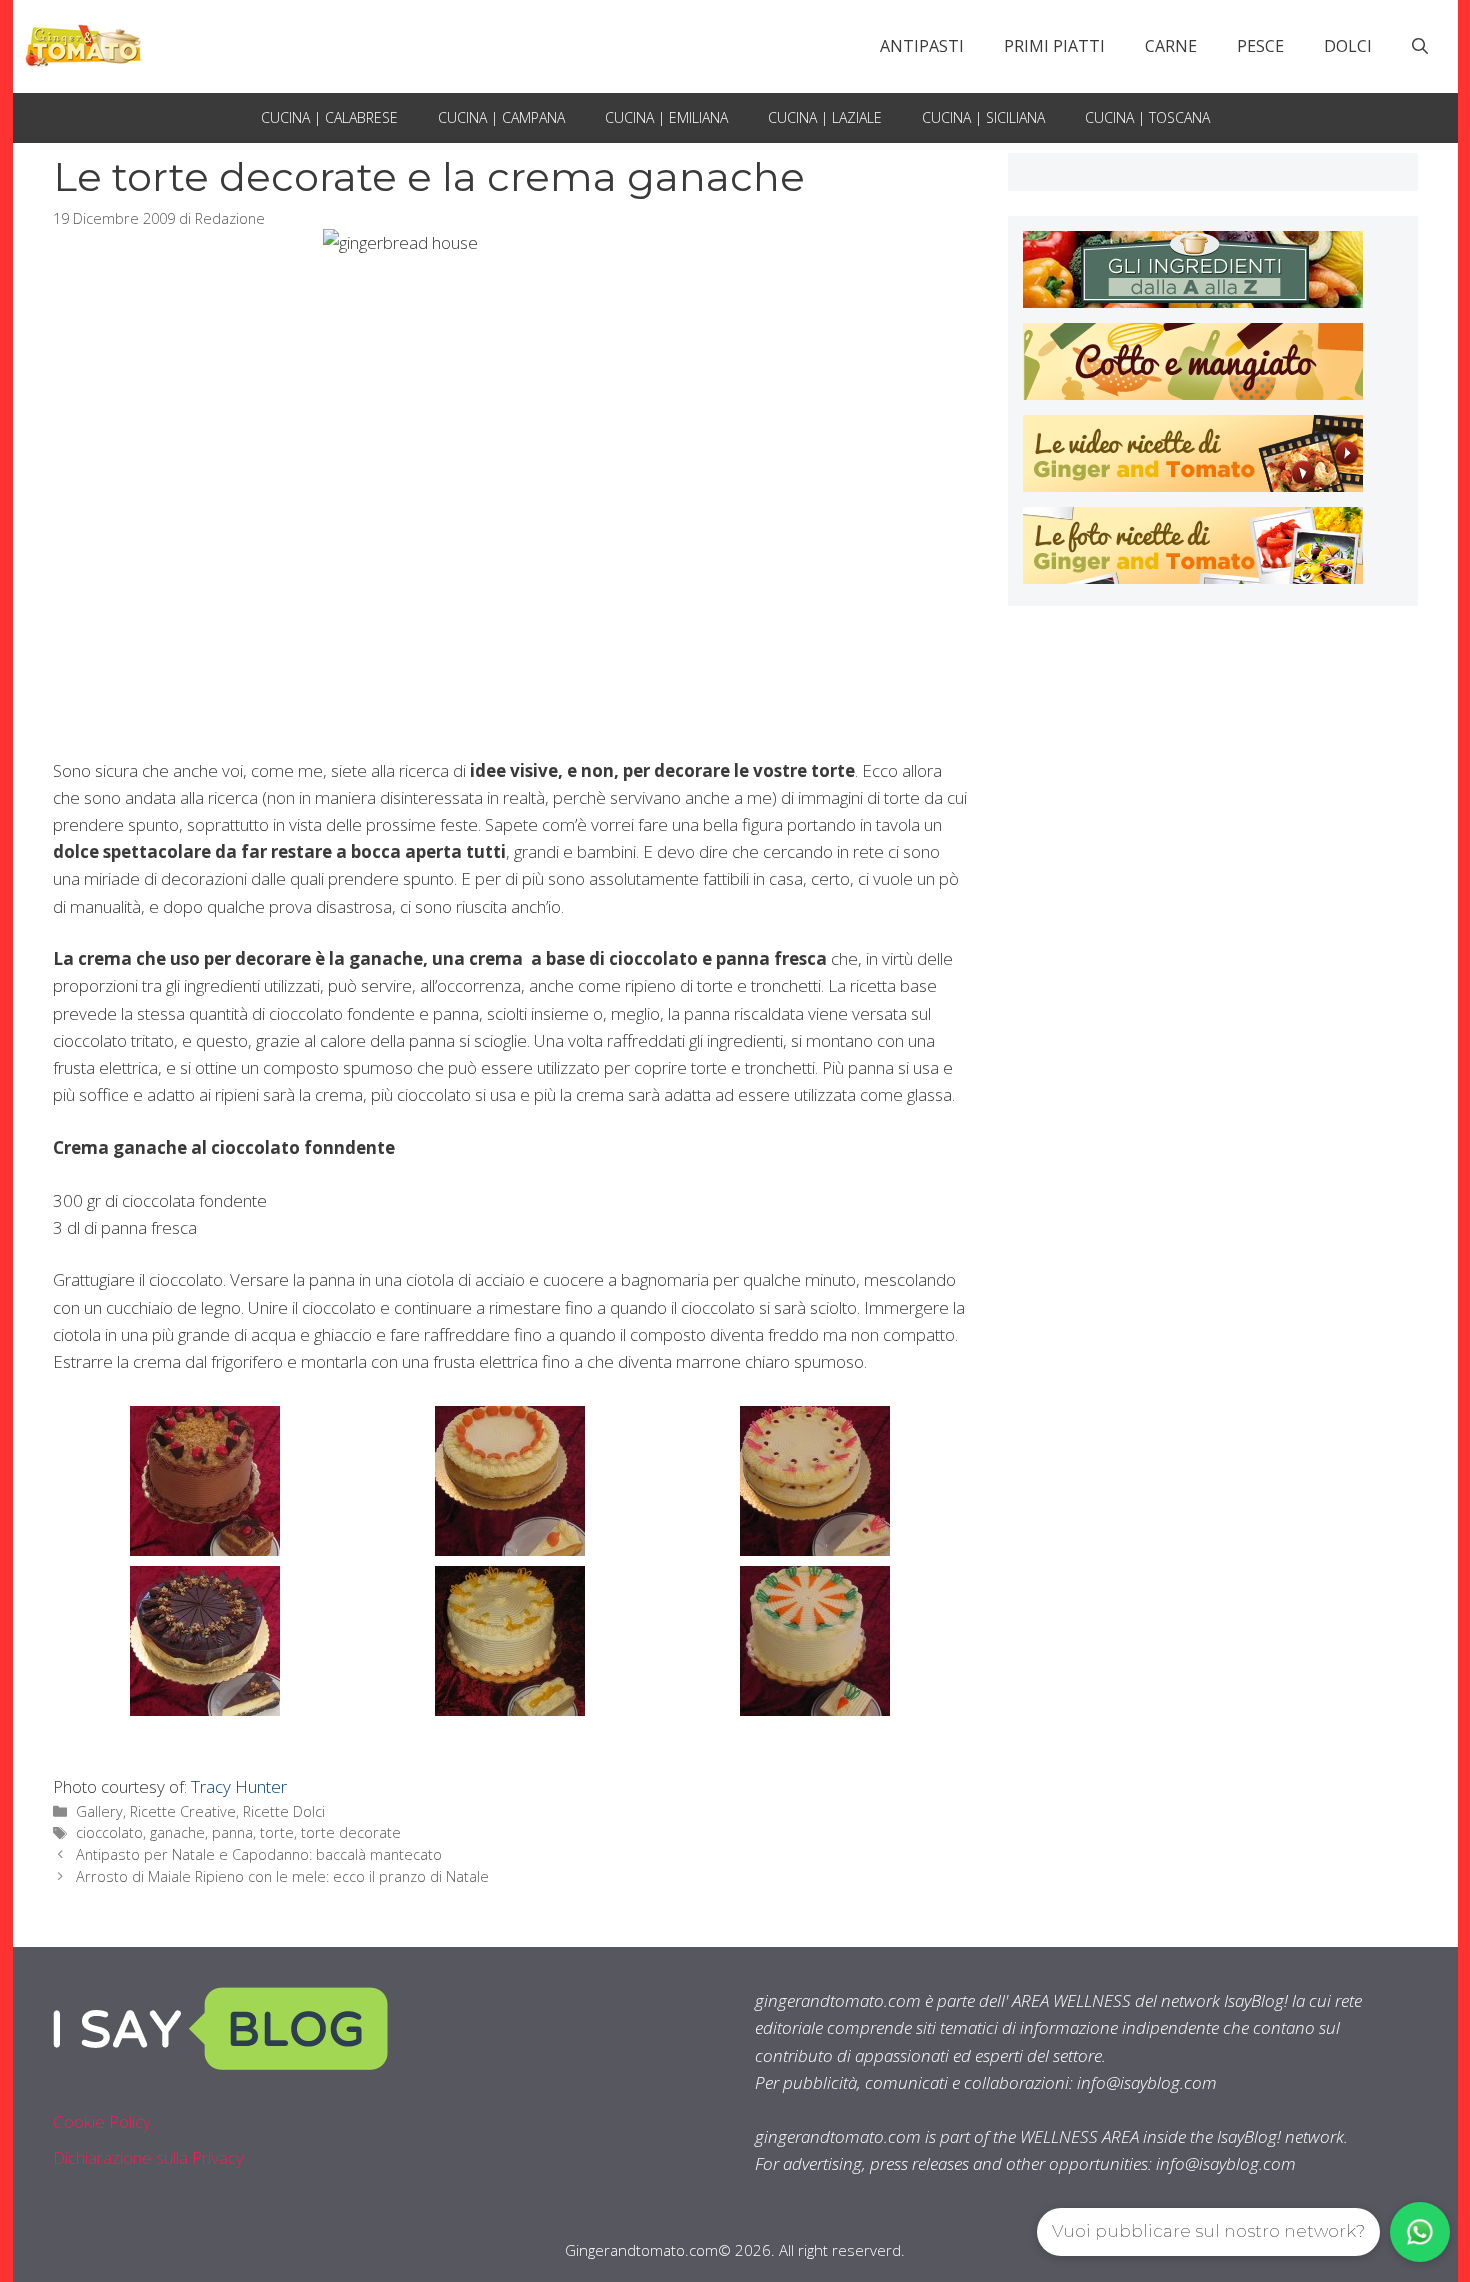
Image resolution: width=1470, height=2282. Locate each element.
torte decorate (351, 1832)
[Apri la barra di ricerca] (1420, 46)
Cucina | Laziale (825, 117)
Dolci (1348, 46)
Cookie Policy (102, 2121)
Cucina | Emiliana (666, 117)
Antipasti (922, 46)
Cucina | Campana (501, 117)
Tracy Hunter (239, 1786)
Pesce (1260, 46)
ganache (177, 1832)
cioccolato (109, 1832)
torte (277, 1832)
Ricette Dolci (284, 1811)
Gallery (99, 1811)
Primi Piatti (1054, 46)
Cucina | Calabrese (329, 117)
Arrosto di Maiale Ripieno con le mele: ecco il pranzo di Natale (282, 1876)
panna (232, 1832)
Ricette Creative (183, 1811)
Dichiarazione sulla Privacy (148, 2157)
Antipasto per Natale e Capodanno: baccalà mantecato (259, 1854)
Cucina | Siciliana (983, 117)
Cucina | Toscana (1147, 117)
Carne (1171, 46)
